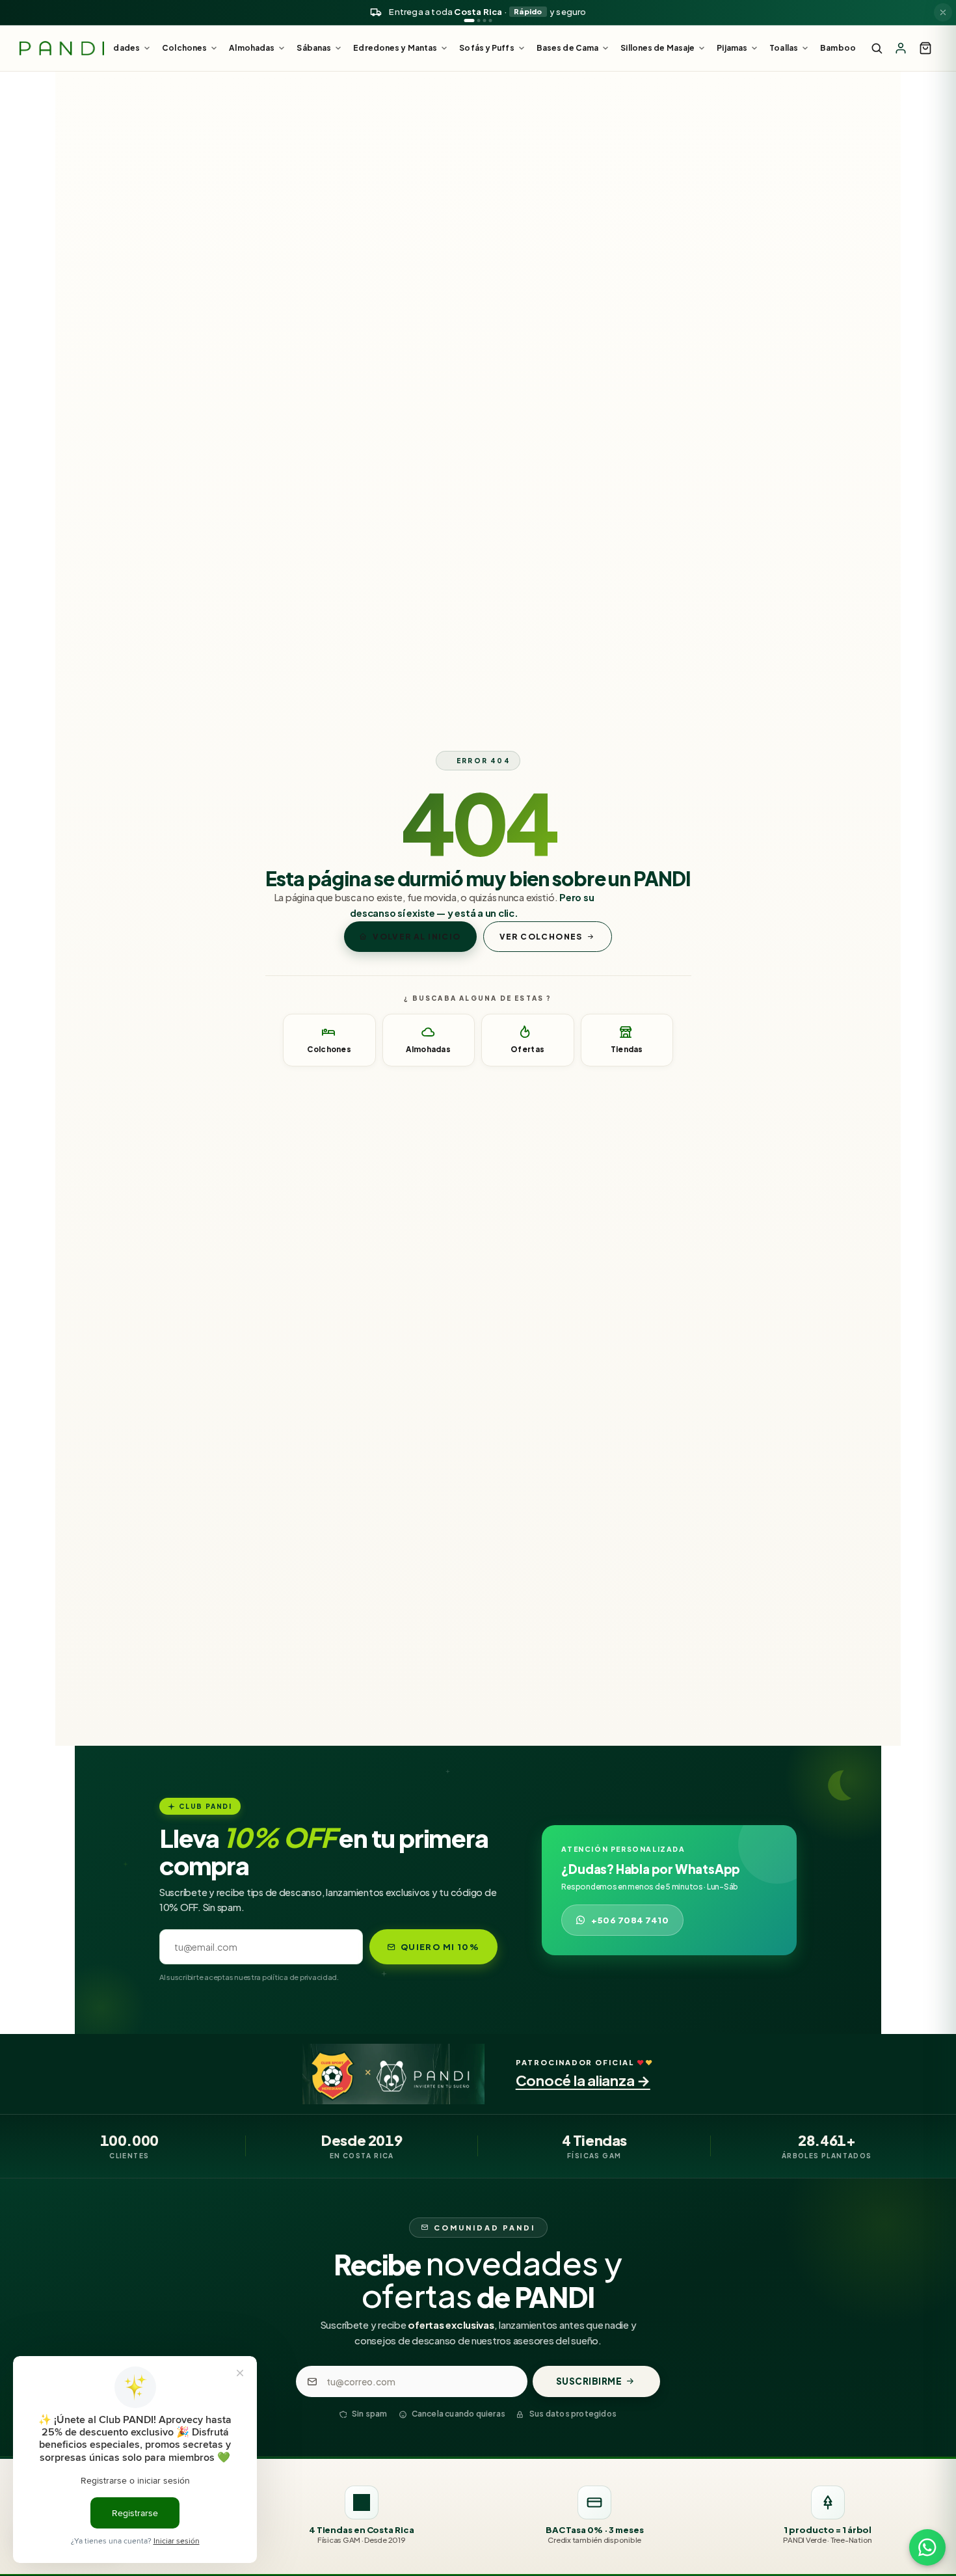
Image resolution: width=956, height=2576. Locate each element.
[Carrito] (925, 48)
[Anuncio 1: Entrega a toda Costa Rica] (470, 20)
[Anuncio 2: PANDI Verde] (479, 20)
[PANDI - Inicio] (62, 48)
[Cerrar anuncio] (943, 12)
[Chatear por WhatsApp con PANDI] (927, 2547)
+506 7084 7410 (630, 1920)
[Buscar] (877, 48)
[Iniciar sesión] (901, 48)
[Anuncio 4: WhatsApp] (491, 20)
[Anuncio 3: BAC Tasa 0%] (485, 20)
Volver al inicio (417, 937)
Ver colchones (541, 937)
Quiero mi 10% (440, 1947)
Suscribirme (589, 2381)
